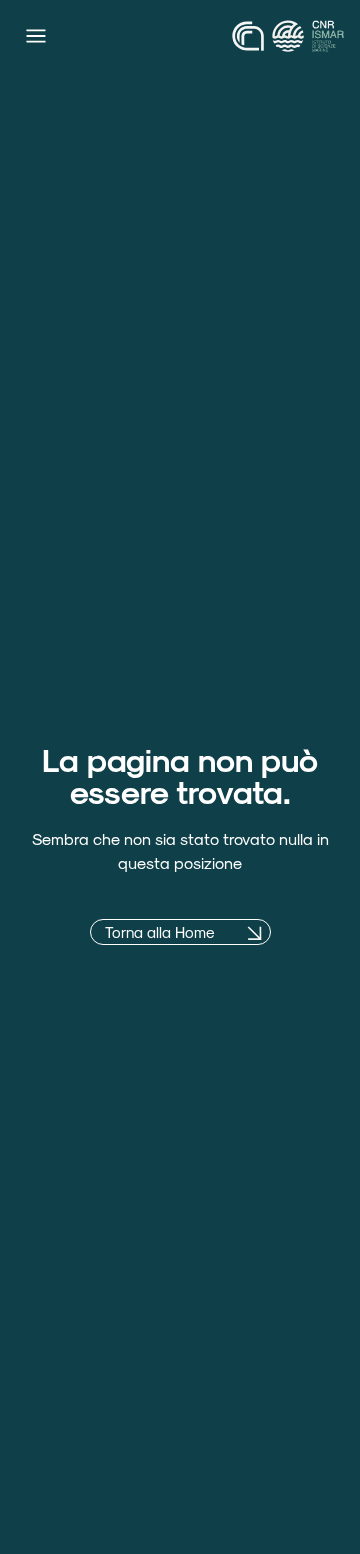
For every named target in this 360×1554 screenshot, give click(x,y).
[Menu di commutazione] (36, 36)
